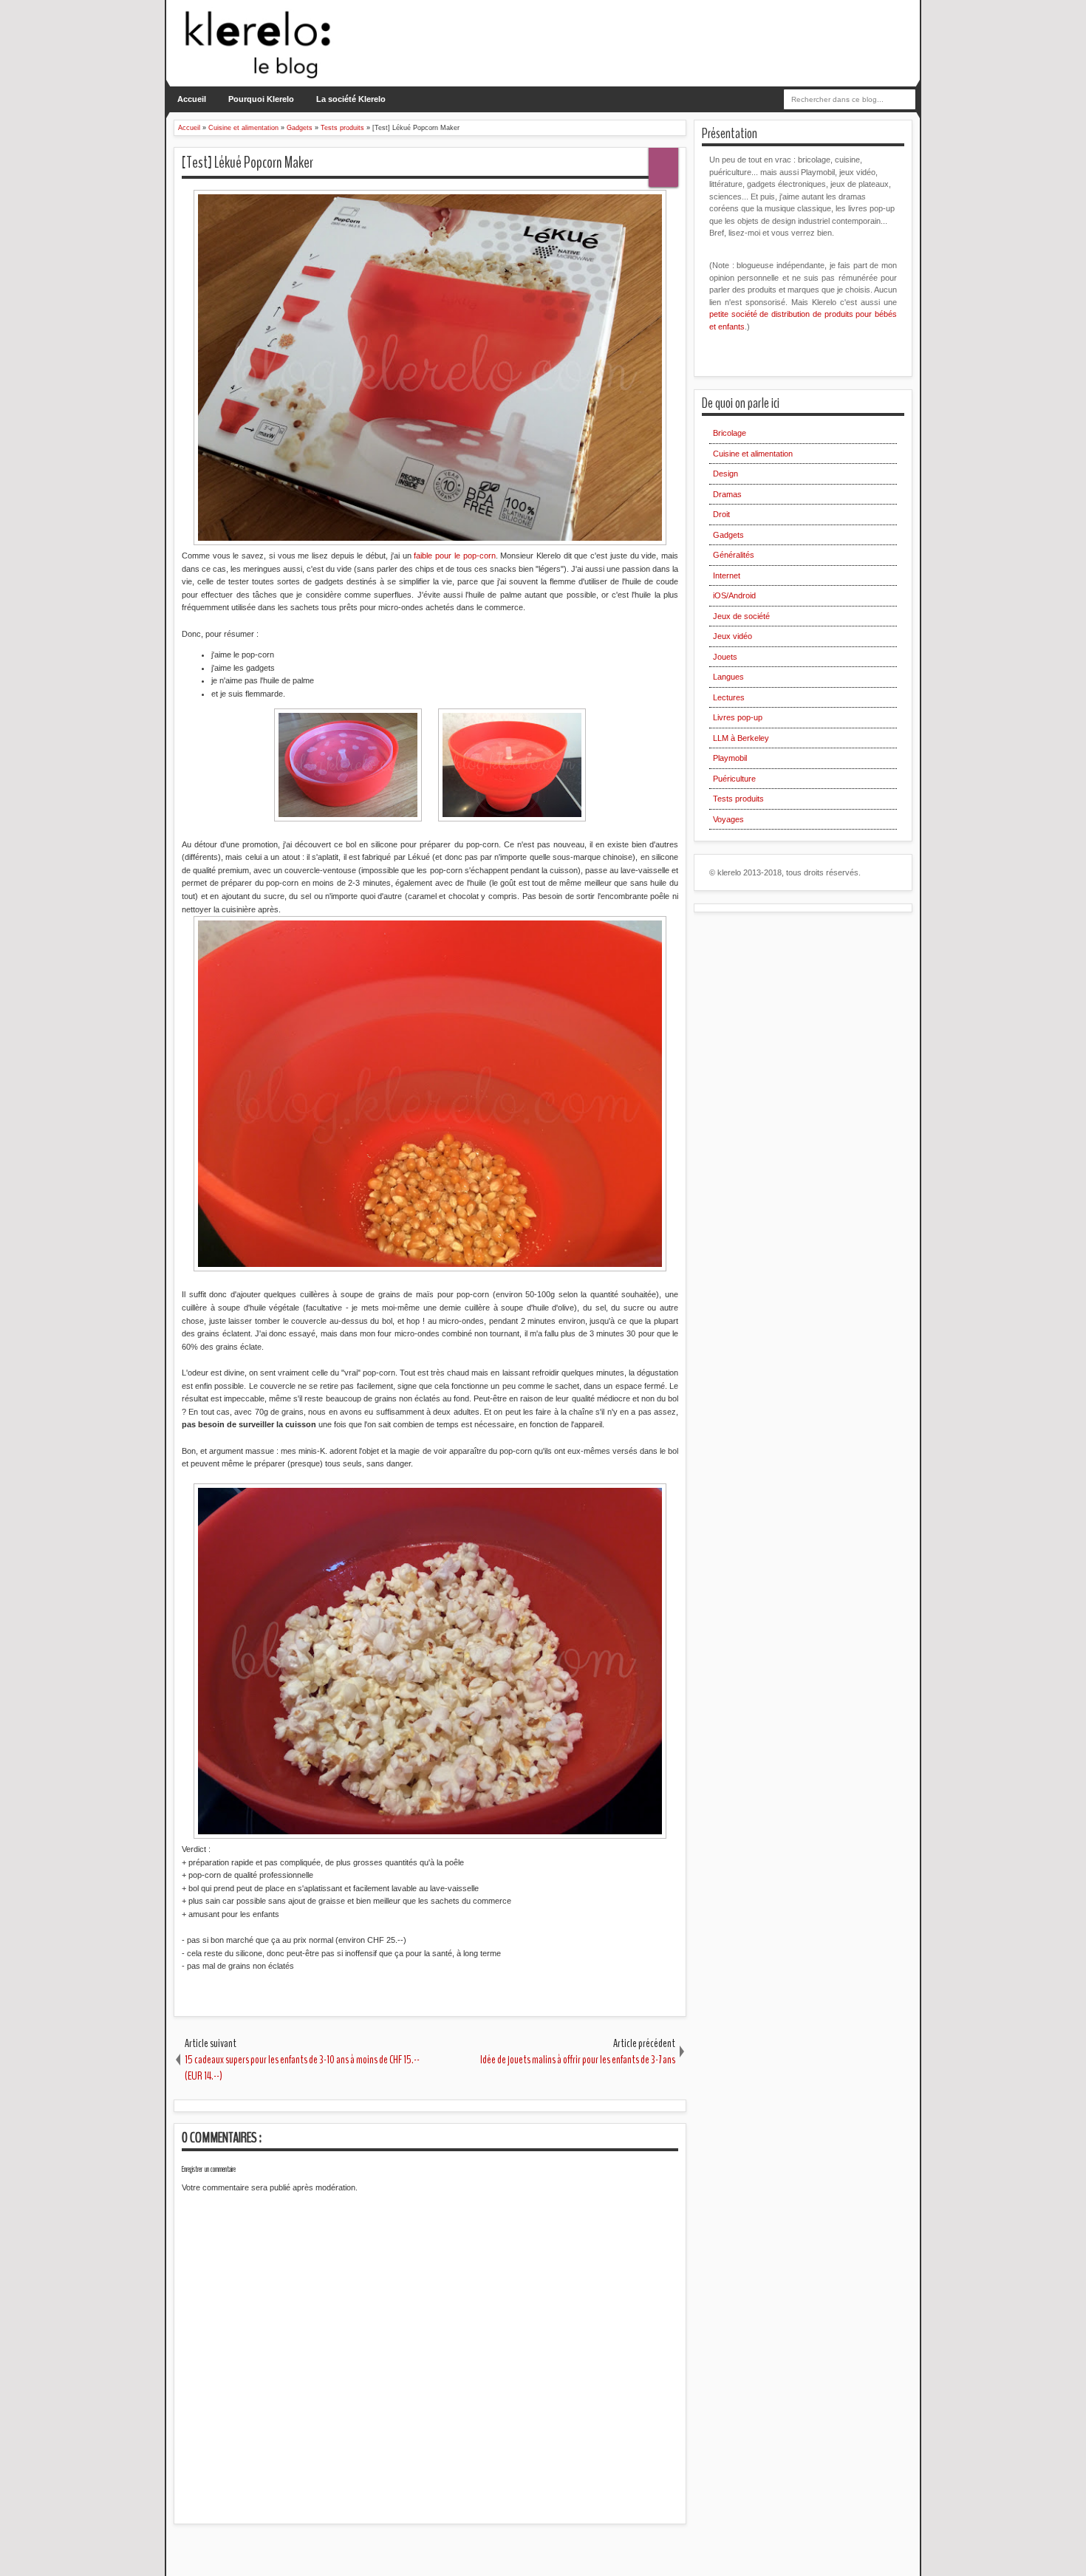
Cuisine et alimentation (753, 454)
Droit (721, 514)
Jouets (725, 657)
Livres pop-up (738, 717)
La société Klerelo (351, 99)
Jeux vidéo (732, 636)
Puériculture (734, 779)
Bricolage (730, 433)
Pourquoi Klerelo (261, 99)
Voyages (728, 819)
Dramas (727, 494)
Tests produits (738, 799)
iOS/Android (734, 595)
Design (725, 474)
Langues (728, 677)
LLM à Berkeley (741, 738)
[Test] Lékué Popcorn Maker (247, 163)
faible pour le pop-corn (454, 556)
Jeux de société (741, 616)
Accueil (192, 99)
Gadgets (728, 535)
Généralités (734, 555)
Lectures (729, 697)
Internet (727, 575)
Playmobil (730, 758)
